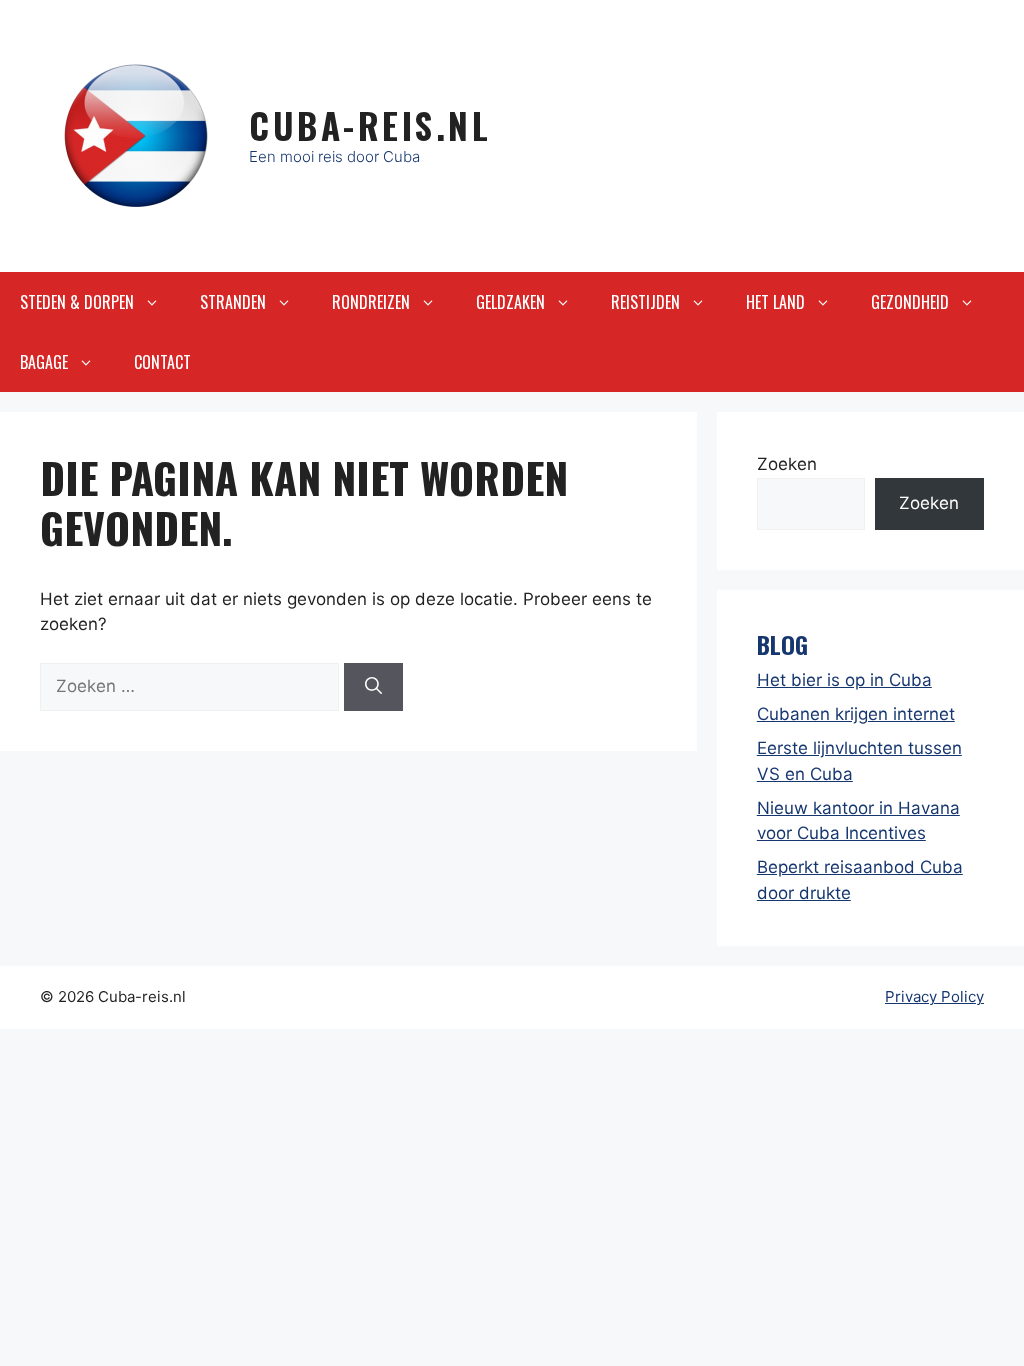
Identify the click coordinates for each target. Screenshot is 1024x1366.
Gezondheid (910, 302)
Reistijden (645, 302)
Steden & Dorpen (77, 302)
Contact (162, 362)
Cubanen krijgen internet (856, 714)
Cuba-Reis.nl (370, 125)
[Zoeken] (373, 687)
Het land (775, 302)
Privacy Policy (934, 996)
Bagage (44, 362)
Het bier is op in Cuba (844, 680)
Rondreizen (371, 302)
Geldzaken (510, 302)
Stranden (233, 302)
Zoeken (787, 464)
